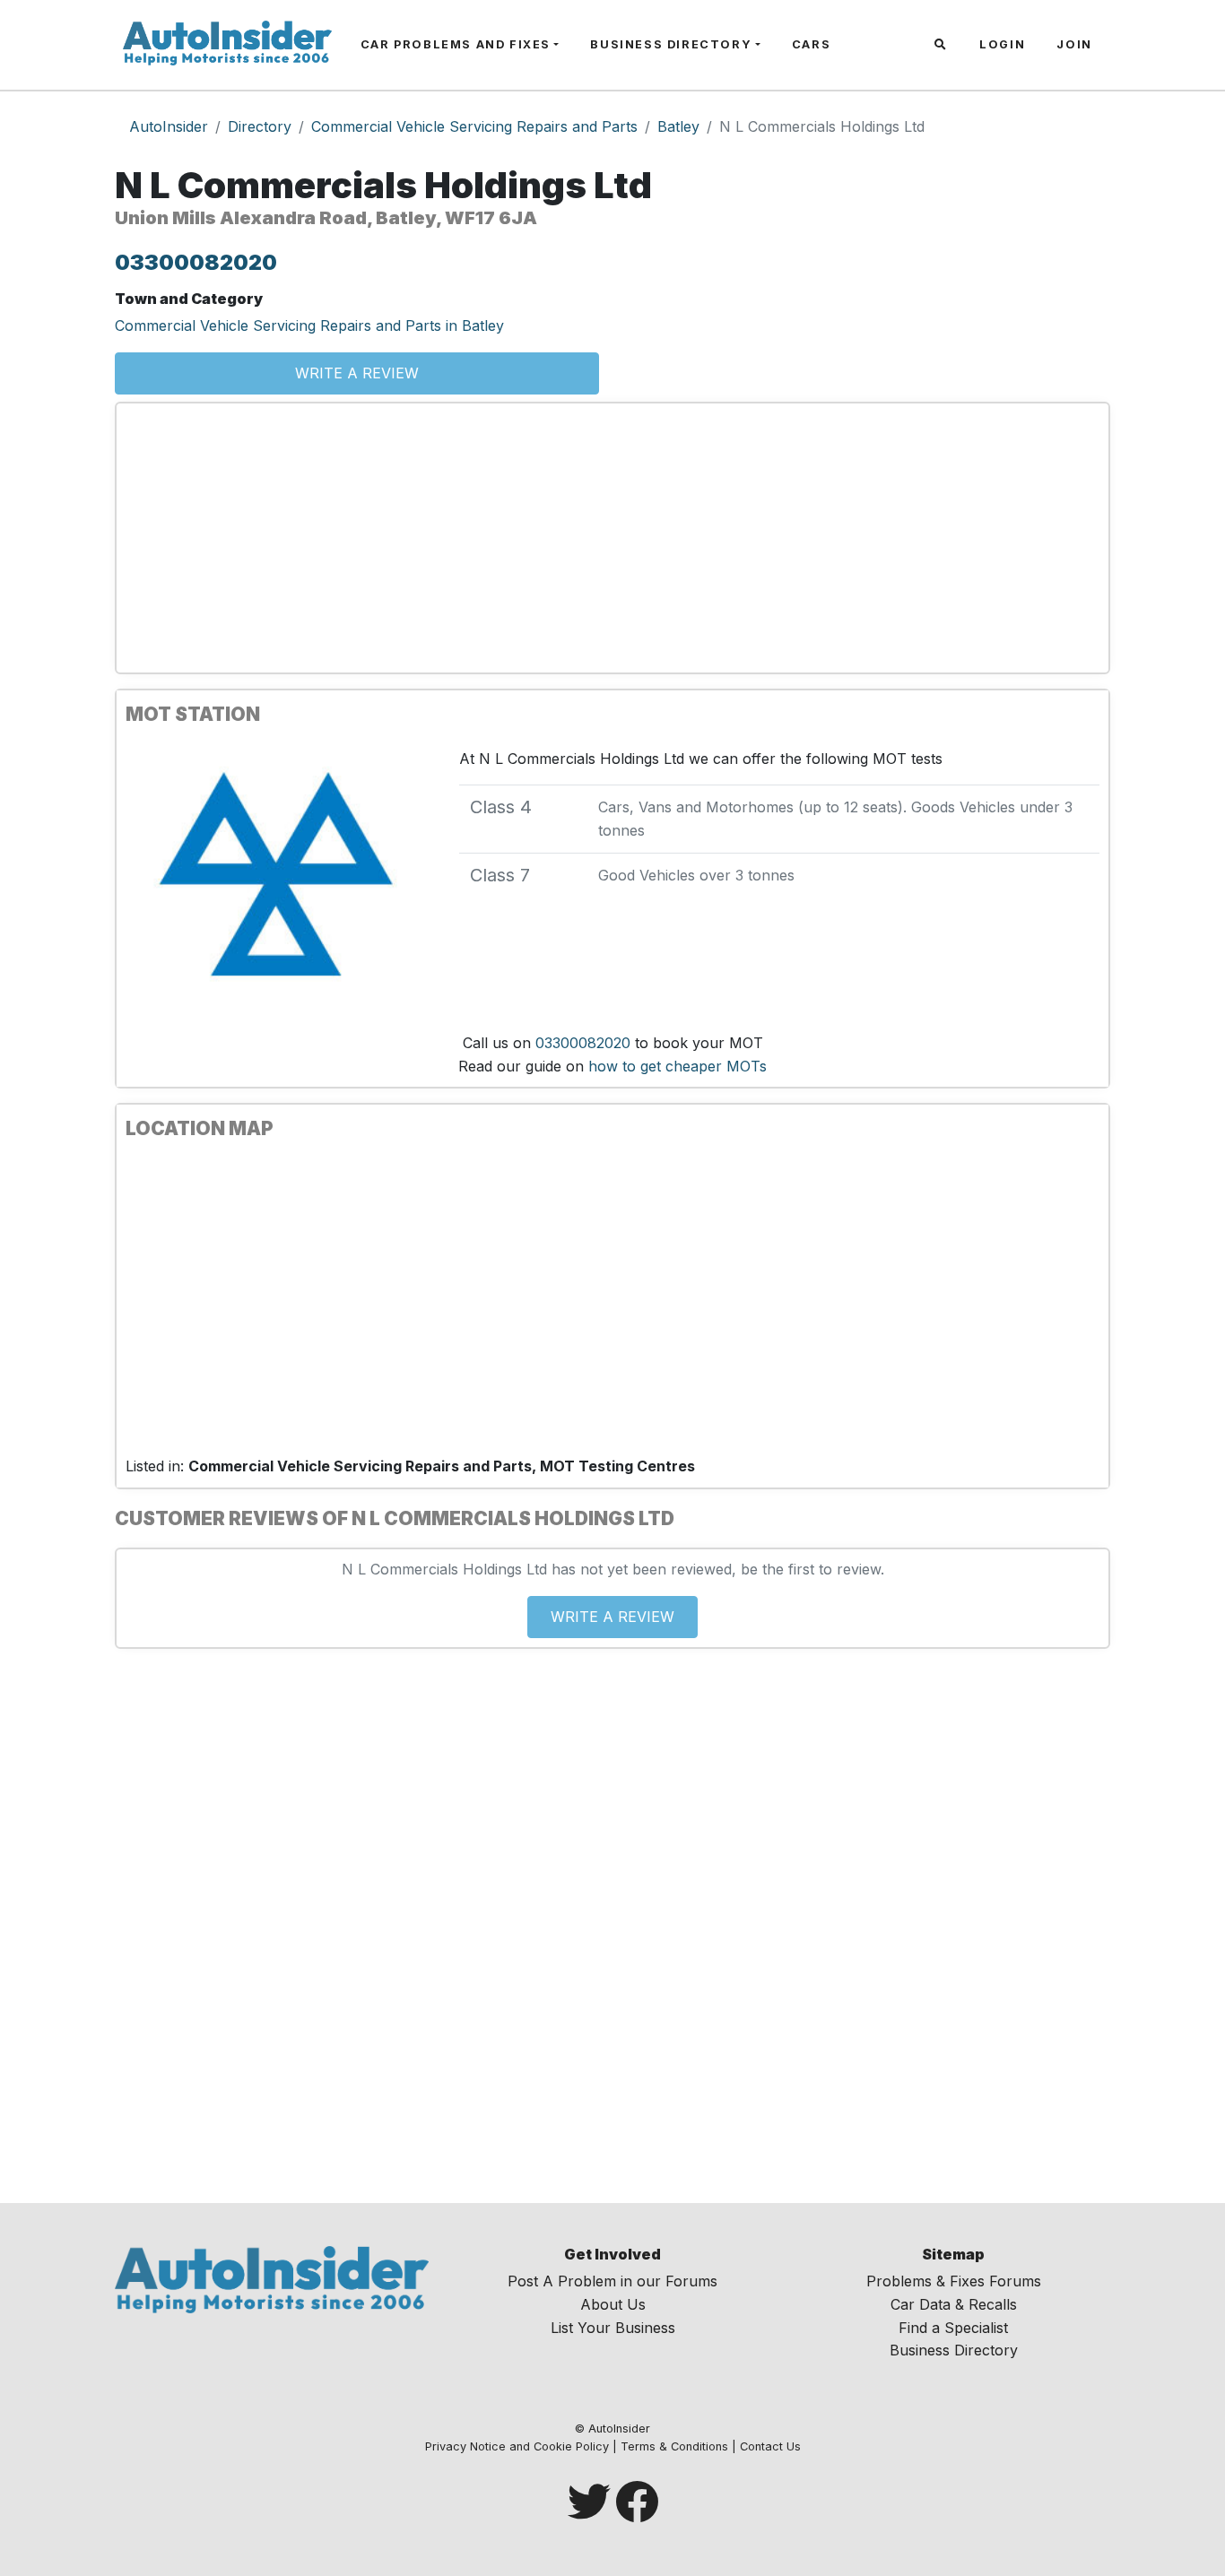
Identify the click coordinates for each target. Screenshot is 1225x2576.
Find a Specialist (953, 2328)
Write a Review (357, 373)
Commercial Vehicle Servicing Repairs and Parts (474, 126)
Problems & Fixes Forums (954, 2281)
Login (1002, 44)
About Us (613, 2304)
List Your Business (613, 2328)
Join (1074, 44)
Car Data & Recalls (954, 2304)
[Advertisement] (612, 538)
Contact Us (770, 2446)
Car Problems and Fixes (456, 44)
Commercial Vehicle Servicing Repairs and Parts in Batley (309, 325)
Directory (260, 126)
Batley (678, 126)
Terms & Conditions (674, 2446)
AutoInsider (169, 126)
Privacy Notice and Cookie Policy (517, 2446)
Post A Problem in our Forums (612, 2281)
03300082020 (196, 262)
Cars (811, 44)
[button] (943, 45)
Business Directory (671, 44)
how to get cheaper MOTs (678, 1066)
